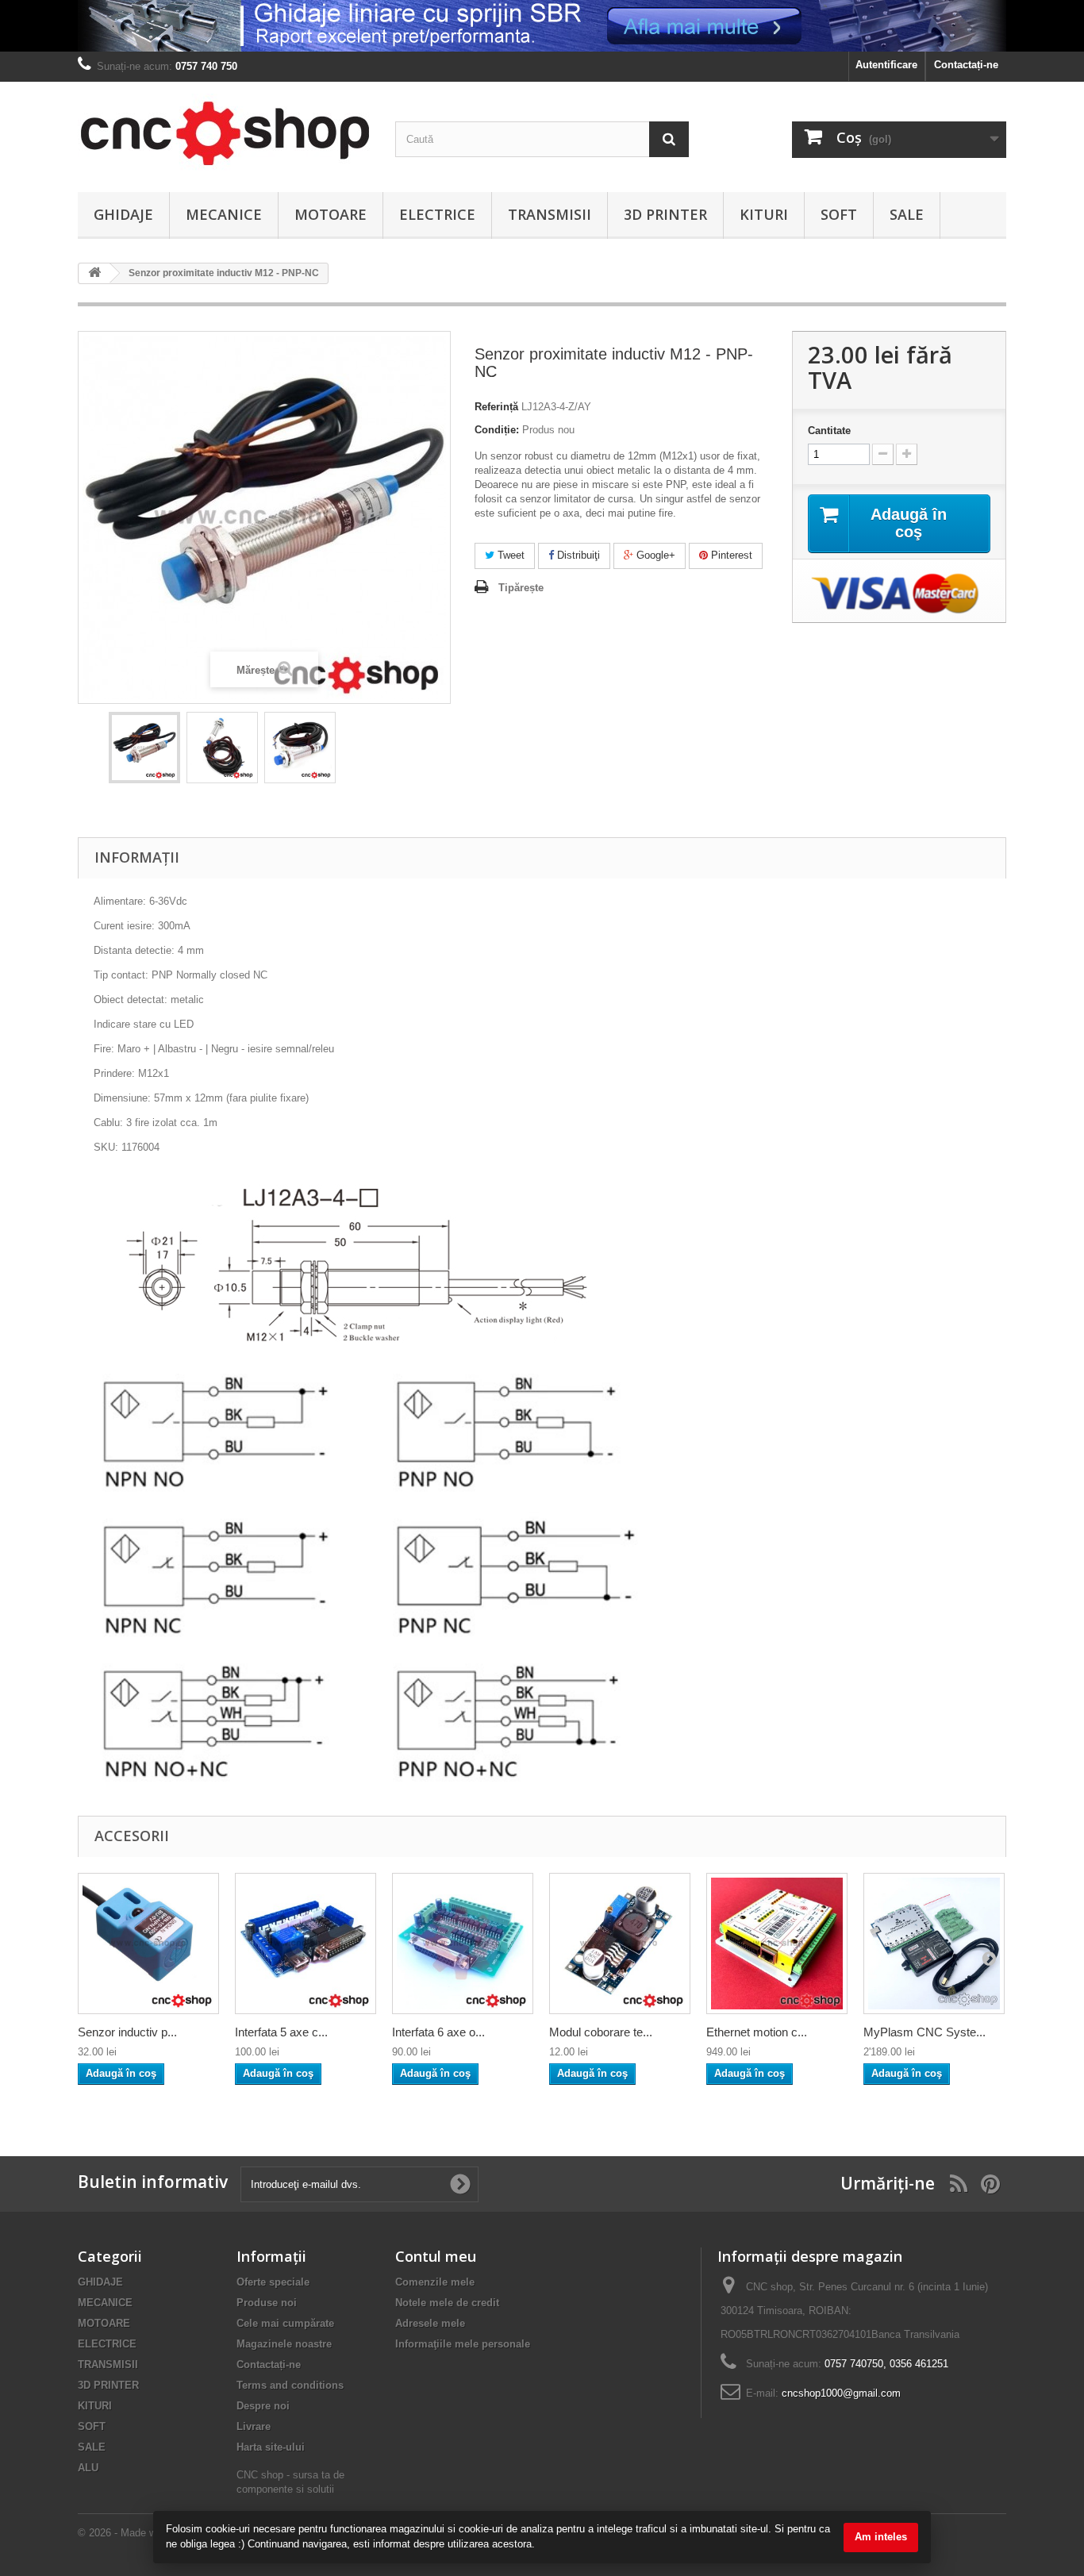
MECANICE (224, 214)
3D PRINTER (665, 214)
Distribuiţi (577, 555)
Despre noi (263, 2406)
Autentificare (886, 65)
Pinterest (730, 555)
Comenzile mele (435, 2282)
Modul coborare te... (601, 2032)
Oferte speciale (273, 2282)
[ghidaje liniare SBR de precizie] (542, 26)
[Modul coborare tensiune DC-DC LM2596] (620, 1944)
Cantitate (829, 431)
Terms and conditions (290, 2385)
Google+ (654, 555)
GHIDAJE (123, 214)
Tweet (509, 555)
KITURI (764, 214)
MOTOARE (331, 214)
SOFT (839, 214)
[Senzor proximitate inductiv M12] (144, 748)
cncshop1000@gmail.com (841, 2393)
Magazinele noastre (284, 2344)
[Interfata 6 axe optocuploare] (463, 1944)
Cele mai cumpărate (285, 2323)
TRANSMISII (550, 214)
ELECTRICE (437, 214)
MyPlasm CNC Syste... (924, 2032)
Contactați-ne (966, 65)
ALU (88, 2468)
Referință (496, 407)
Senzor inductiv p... (127, 2032)
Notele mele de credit (447, 2303)
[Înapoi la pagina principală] (94, 273)
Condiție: (497, 430)
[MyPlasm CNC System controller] (934, 1944)
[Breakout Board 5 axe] (306, 1944)
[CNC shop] (225, 133)
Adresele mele (430, 2323)
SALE (907, 214)
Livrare (254, 2426)
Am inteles (881, 2537)
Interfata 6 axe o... (438, 2032)
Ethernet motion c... (757, 2032)
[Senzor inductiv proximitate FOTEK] (148, 1944)
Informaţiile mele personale (463, 2344)
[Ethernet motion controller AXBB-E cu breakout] (777, 1944)
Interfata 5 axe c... (281, 2032)
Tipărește (521, 588)
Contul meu (436, 2256)
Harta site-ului (271, 2447)
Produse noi (267, 2303)
